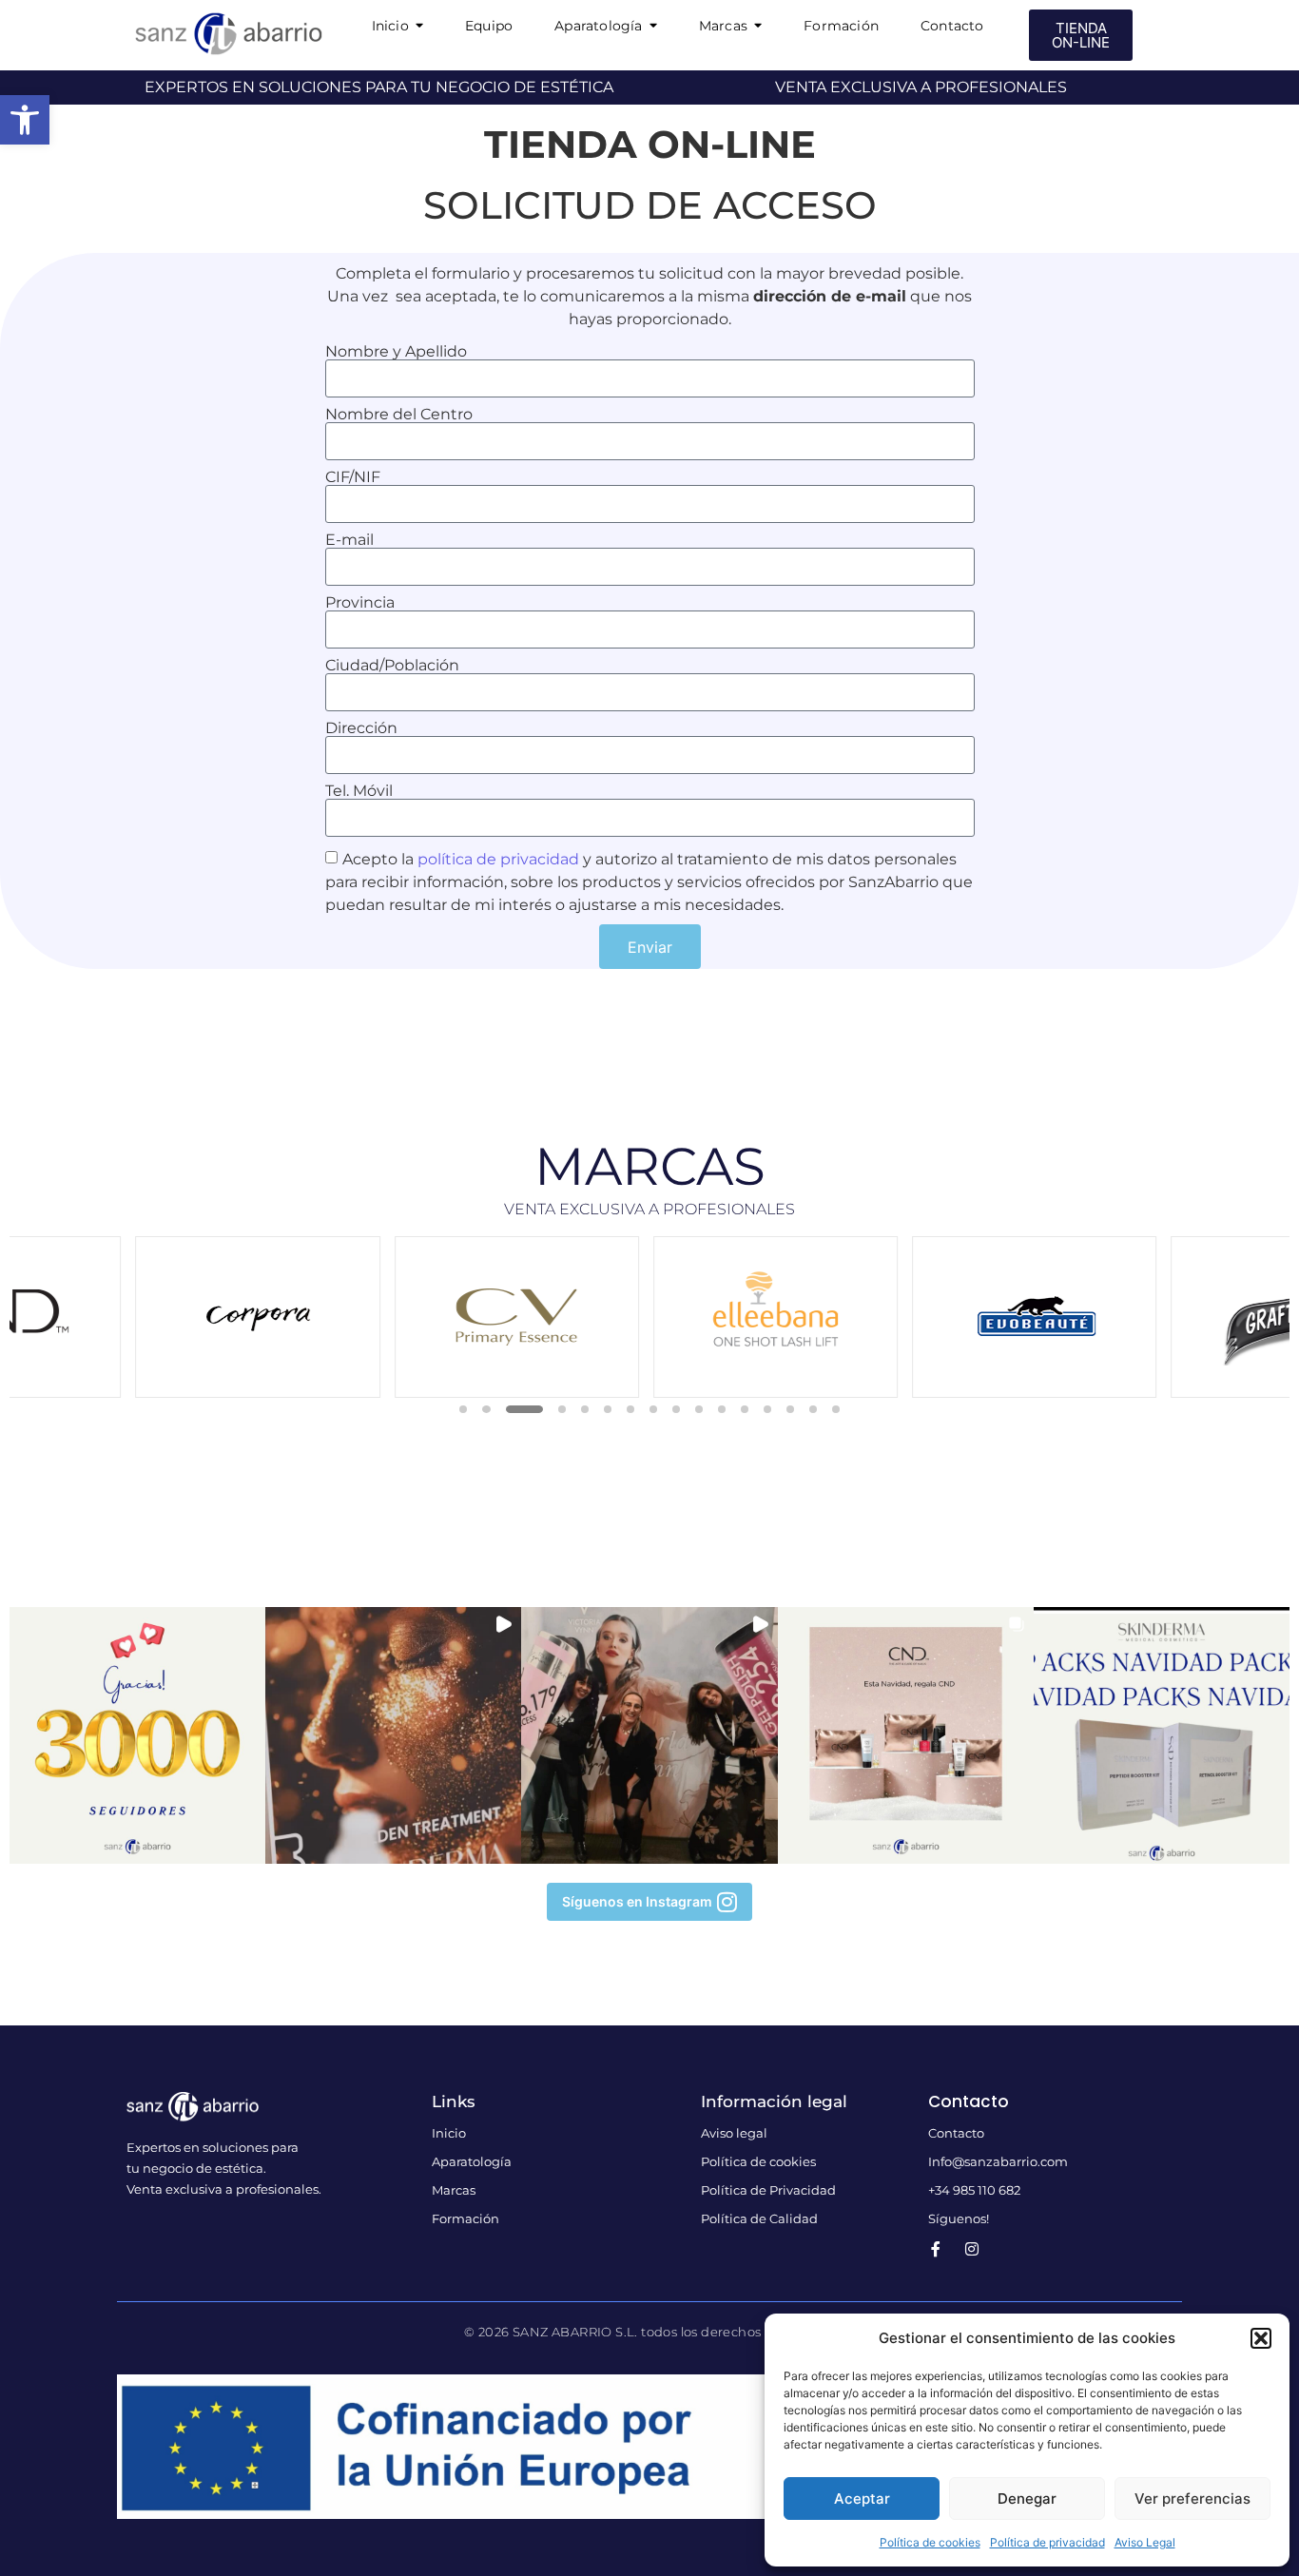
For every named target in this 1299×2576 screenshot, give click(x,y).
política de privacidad (498, 859)
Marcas (454, 2190)
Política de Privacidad (768, 2190)
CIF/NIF (353, 477)
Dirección (361, 728)
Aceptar (862, 2499)
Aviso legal (734, 2133)
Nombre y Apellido (396, 352)
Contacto (956, 2133)
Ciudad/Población (392, 666)
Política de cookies (930, 2542)
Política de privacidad (1047, 2542)
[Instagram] (972, 2249)
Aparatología (472, 2161)
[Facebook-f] (936, 2249)
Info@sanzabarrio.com (998, 2161)
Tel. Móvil (359, 791)
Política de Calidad (759, 2218)
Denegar (1027, 2499)
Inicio (449, 2133)
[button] (25, 120)
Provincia (360, 603)
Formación (465, 2218)
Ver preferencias (1192, 2499)
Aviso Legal (1145, 2542)
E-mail (349, 540)
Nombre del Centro (399, 415)
